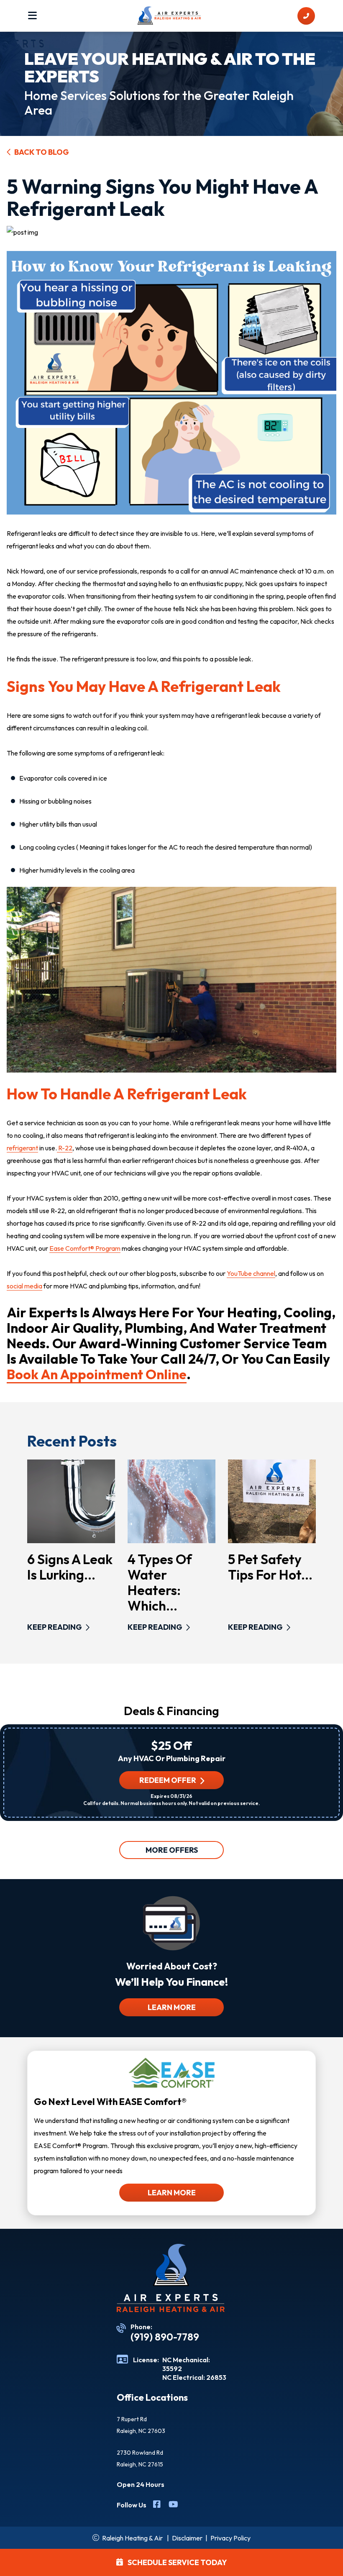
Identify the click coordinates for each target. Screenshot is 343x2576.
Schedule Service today (177, 2562)
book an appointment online (97, 1374)
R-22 (65, 1148)
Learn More (172, 2007)
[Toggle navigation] (32, 16)
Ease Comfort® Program (85, 1248)
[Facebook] (157, 2505)
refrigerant (22, 1148)
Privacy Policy (230, 2538)
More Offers (172, 1850)
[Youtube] (173, 2505)
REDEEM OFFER (168, 1780)
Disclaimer (187, 2538)
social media (24, 1286)
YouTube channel (251, 1273)
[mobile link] (306, 16)
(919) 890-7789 (165, 2337)
